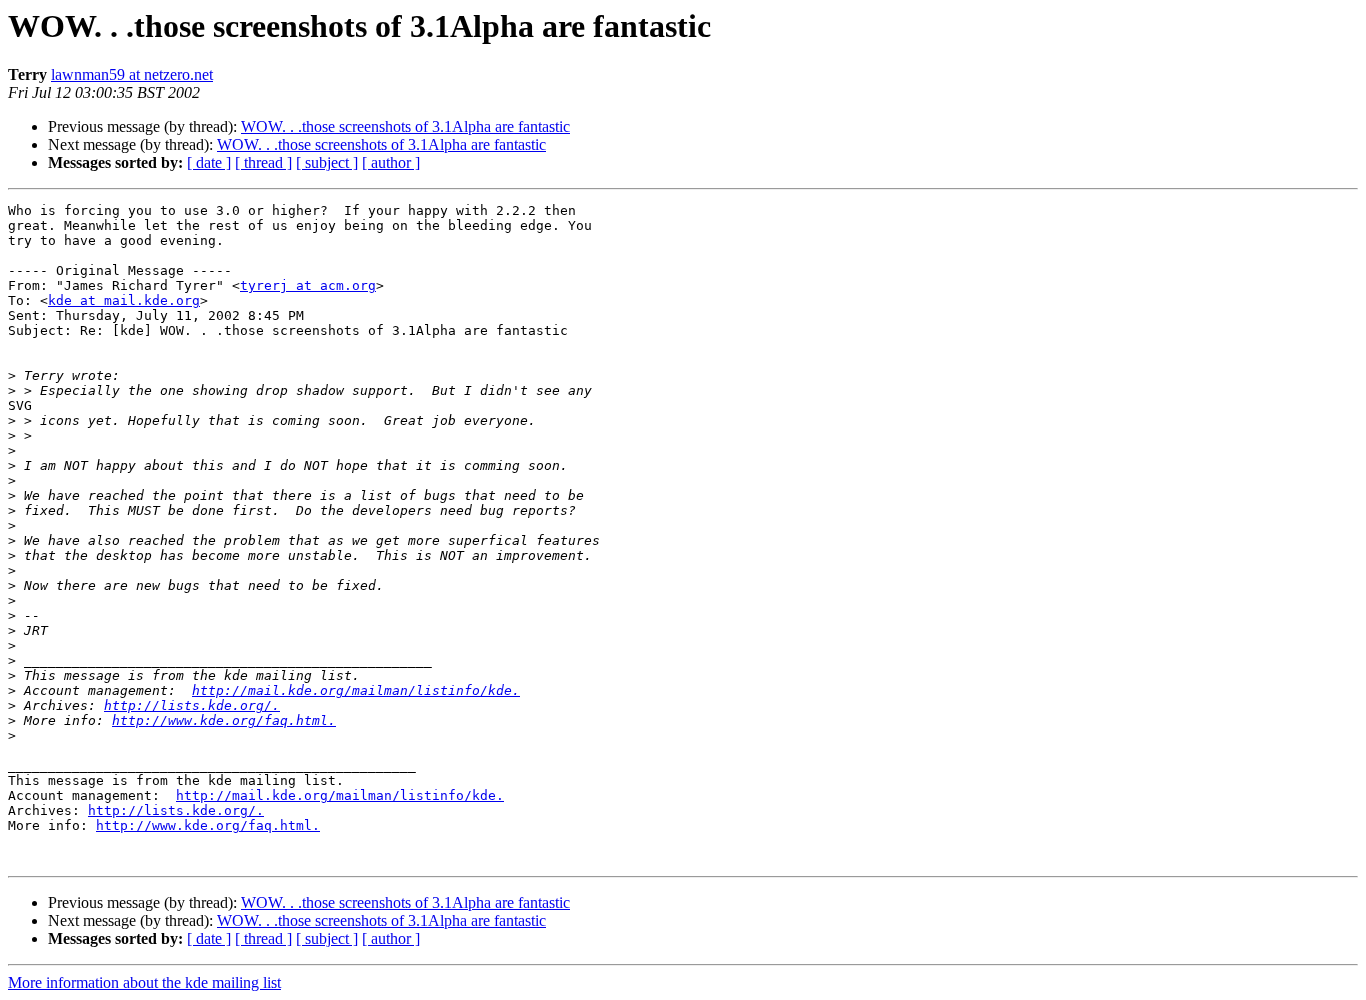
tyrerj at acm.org (308, 285)
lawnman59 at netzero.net (132, 74)
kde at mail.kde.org (124, 300)
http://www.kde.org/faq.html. (224, 720)
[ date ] (209, 162)
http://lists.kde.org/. (192, 705)
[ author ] (391, 162)
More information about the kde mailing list (144, 982)
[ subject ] (327, 162)
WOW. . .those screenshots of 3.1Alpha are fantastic (405, 126)
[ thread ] (263, 162)
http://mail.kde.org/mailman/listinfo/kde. (356, 690)
